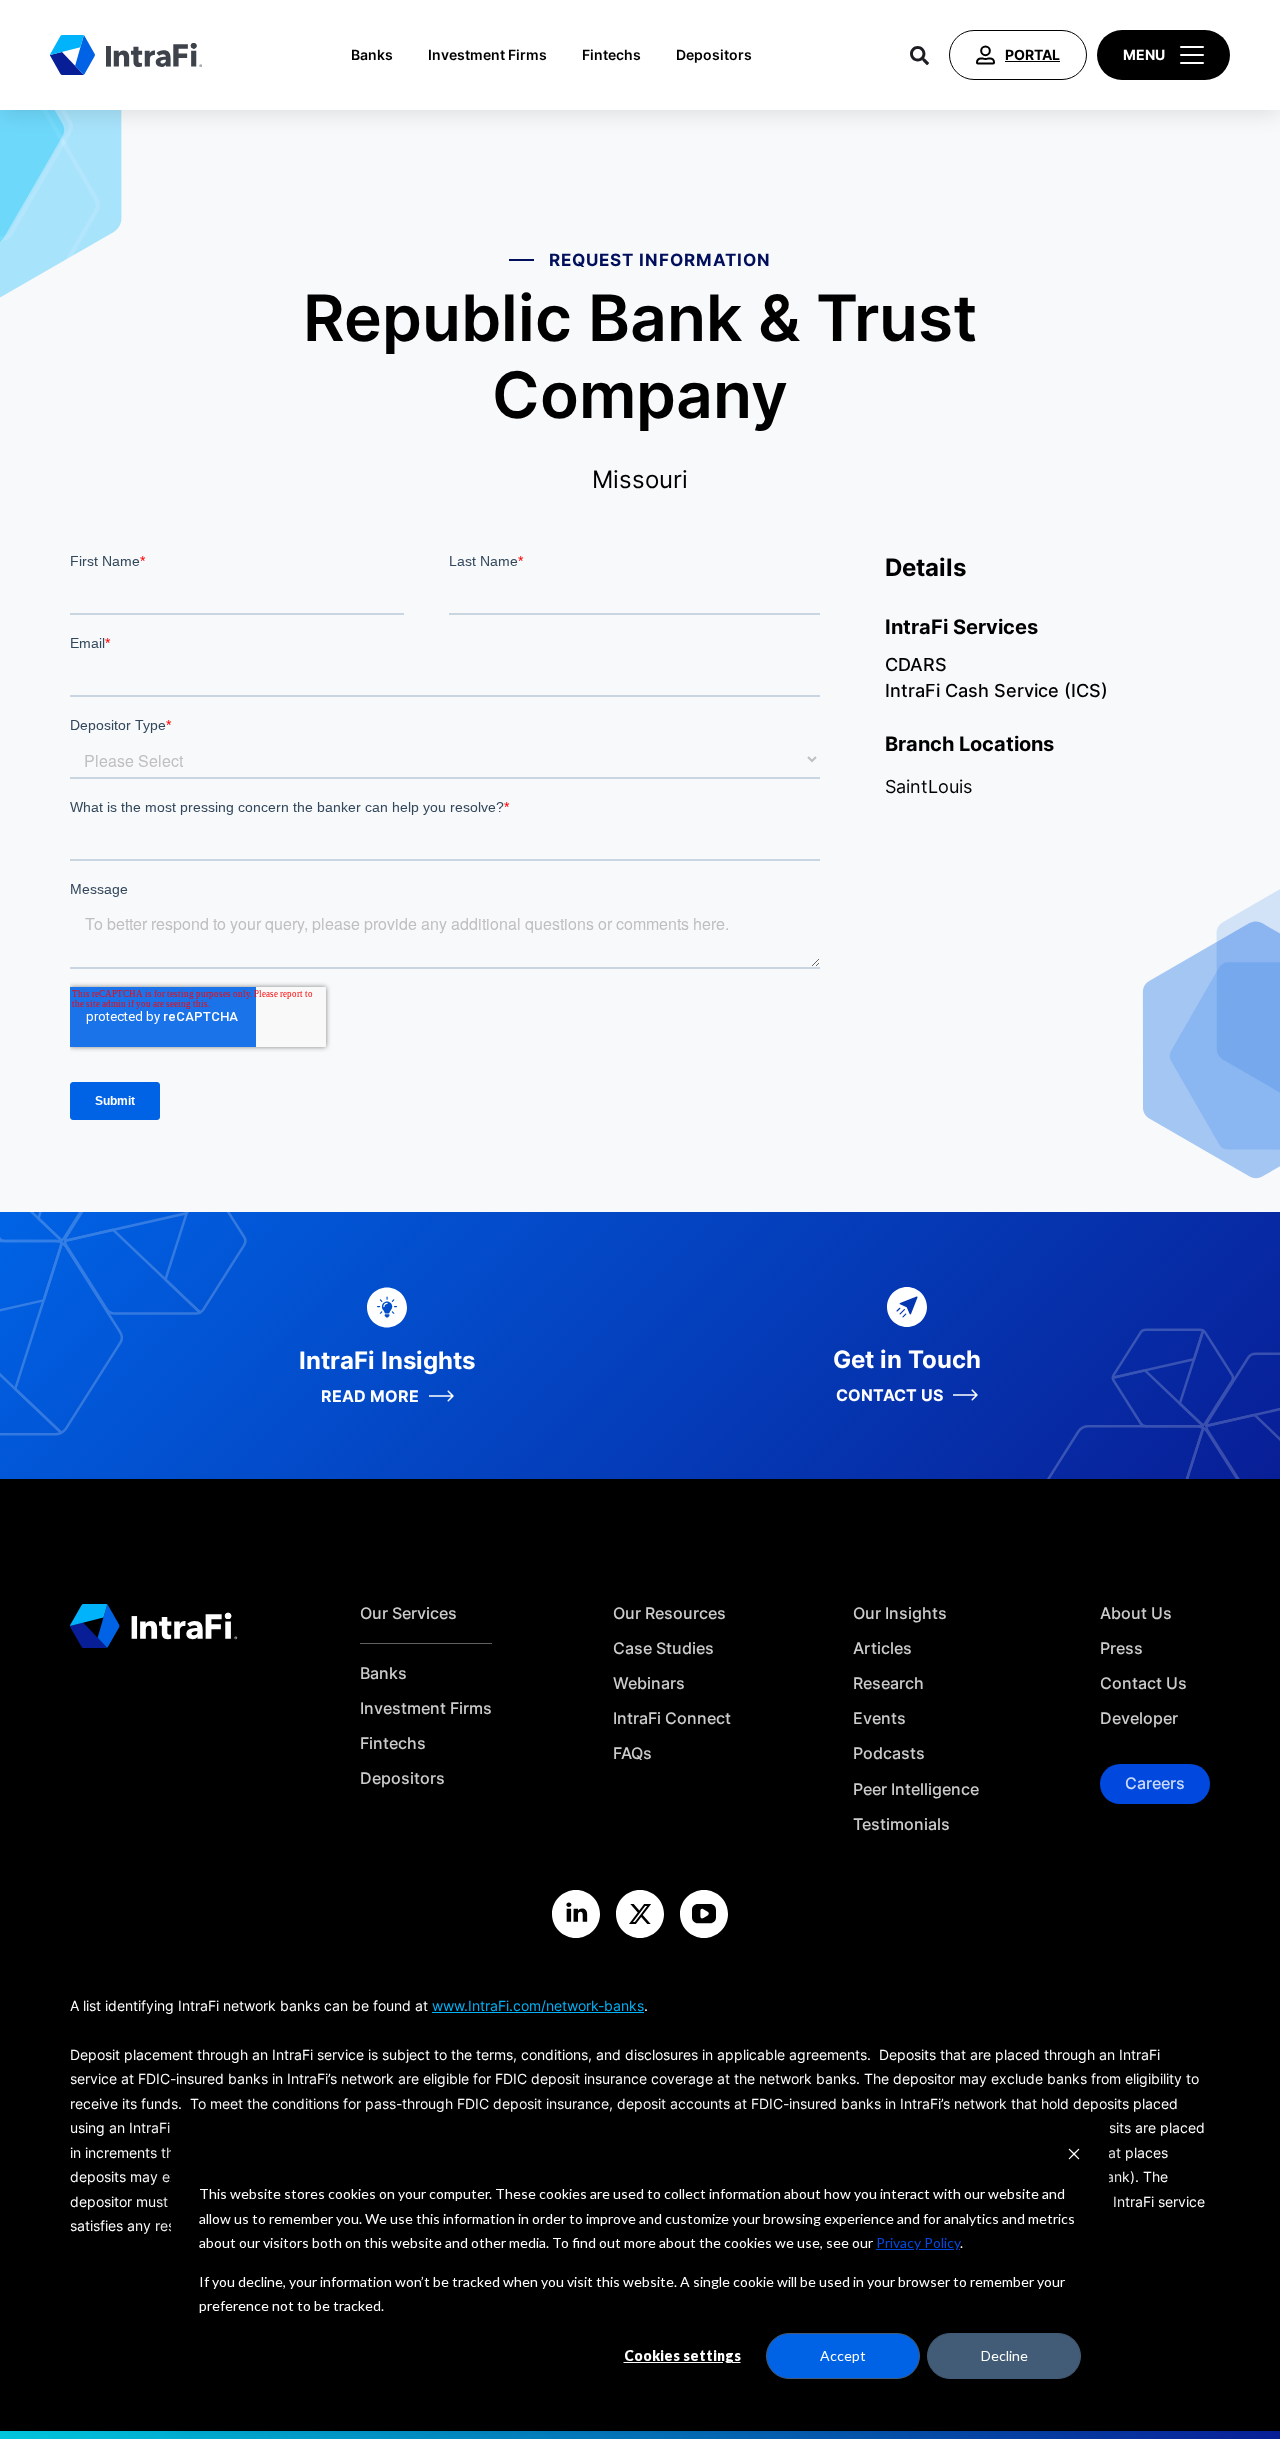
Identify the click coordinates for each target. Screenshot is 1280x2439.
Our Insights (900, 1613)
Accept (843, 2355)
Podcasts (889, 1753)
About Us (1136, 1613)
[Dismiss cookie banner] (1074, 2156)
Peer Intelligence (916, 1789)
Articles (882, 1648)
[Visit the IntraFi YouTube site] (704, 1914)
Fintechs (611, 55)
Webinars (649, 1683)
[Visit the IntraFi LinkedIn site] (576, 1914)
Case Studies (663, 1648)
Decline (1004, 2355)
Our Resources (669, 1613)
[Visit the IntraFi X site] (640, 1914)
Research (888, 1683)
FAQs (632, 1753)
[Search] (919, 55)
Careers (1155, 1783)
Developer (1139, 1718)
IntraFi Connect (672, 1718)
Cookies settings (682, 2355)
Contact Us (1143, 1683)
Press (1121, 1648)
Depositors (714, 55)
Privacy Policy (918, 2242)
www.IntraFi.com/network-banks (538, 2005)
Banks (372, 55)
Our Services (408, 1613)
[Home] (126, 55)
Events (879, 1718)
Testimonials (901, 1824)
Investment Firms (487, 55)
